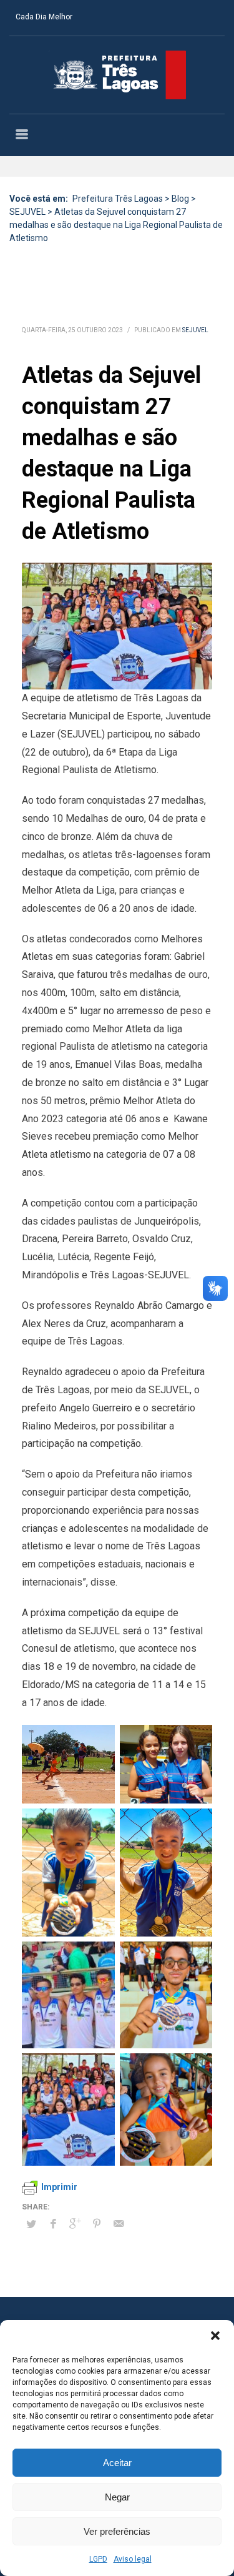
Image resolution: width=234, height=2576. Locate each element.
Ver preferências (117, 2531)
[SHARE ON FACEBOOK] (53, 2224)
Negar (117, 2497)
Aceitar (117, 2463)
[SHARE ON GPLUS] (75, 2224)
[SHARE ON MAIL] (119, 2224)
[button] (215, 2336)
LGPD (98, 2559)
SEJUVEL (195, 330)
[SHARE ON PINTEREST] (97, 2224)
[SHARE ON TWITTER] (31, 2224)
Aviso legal (133, 2559)
